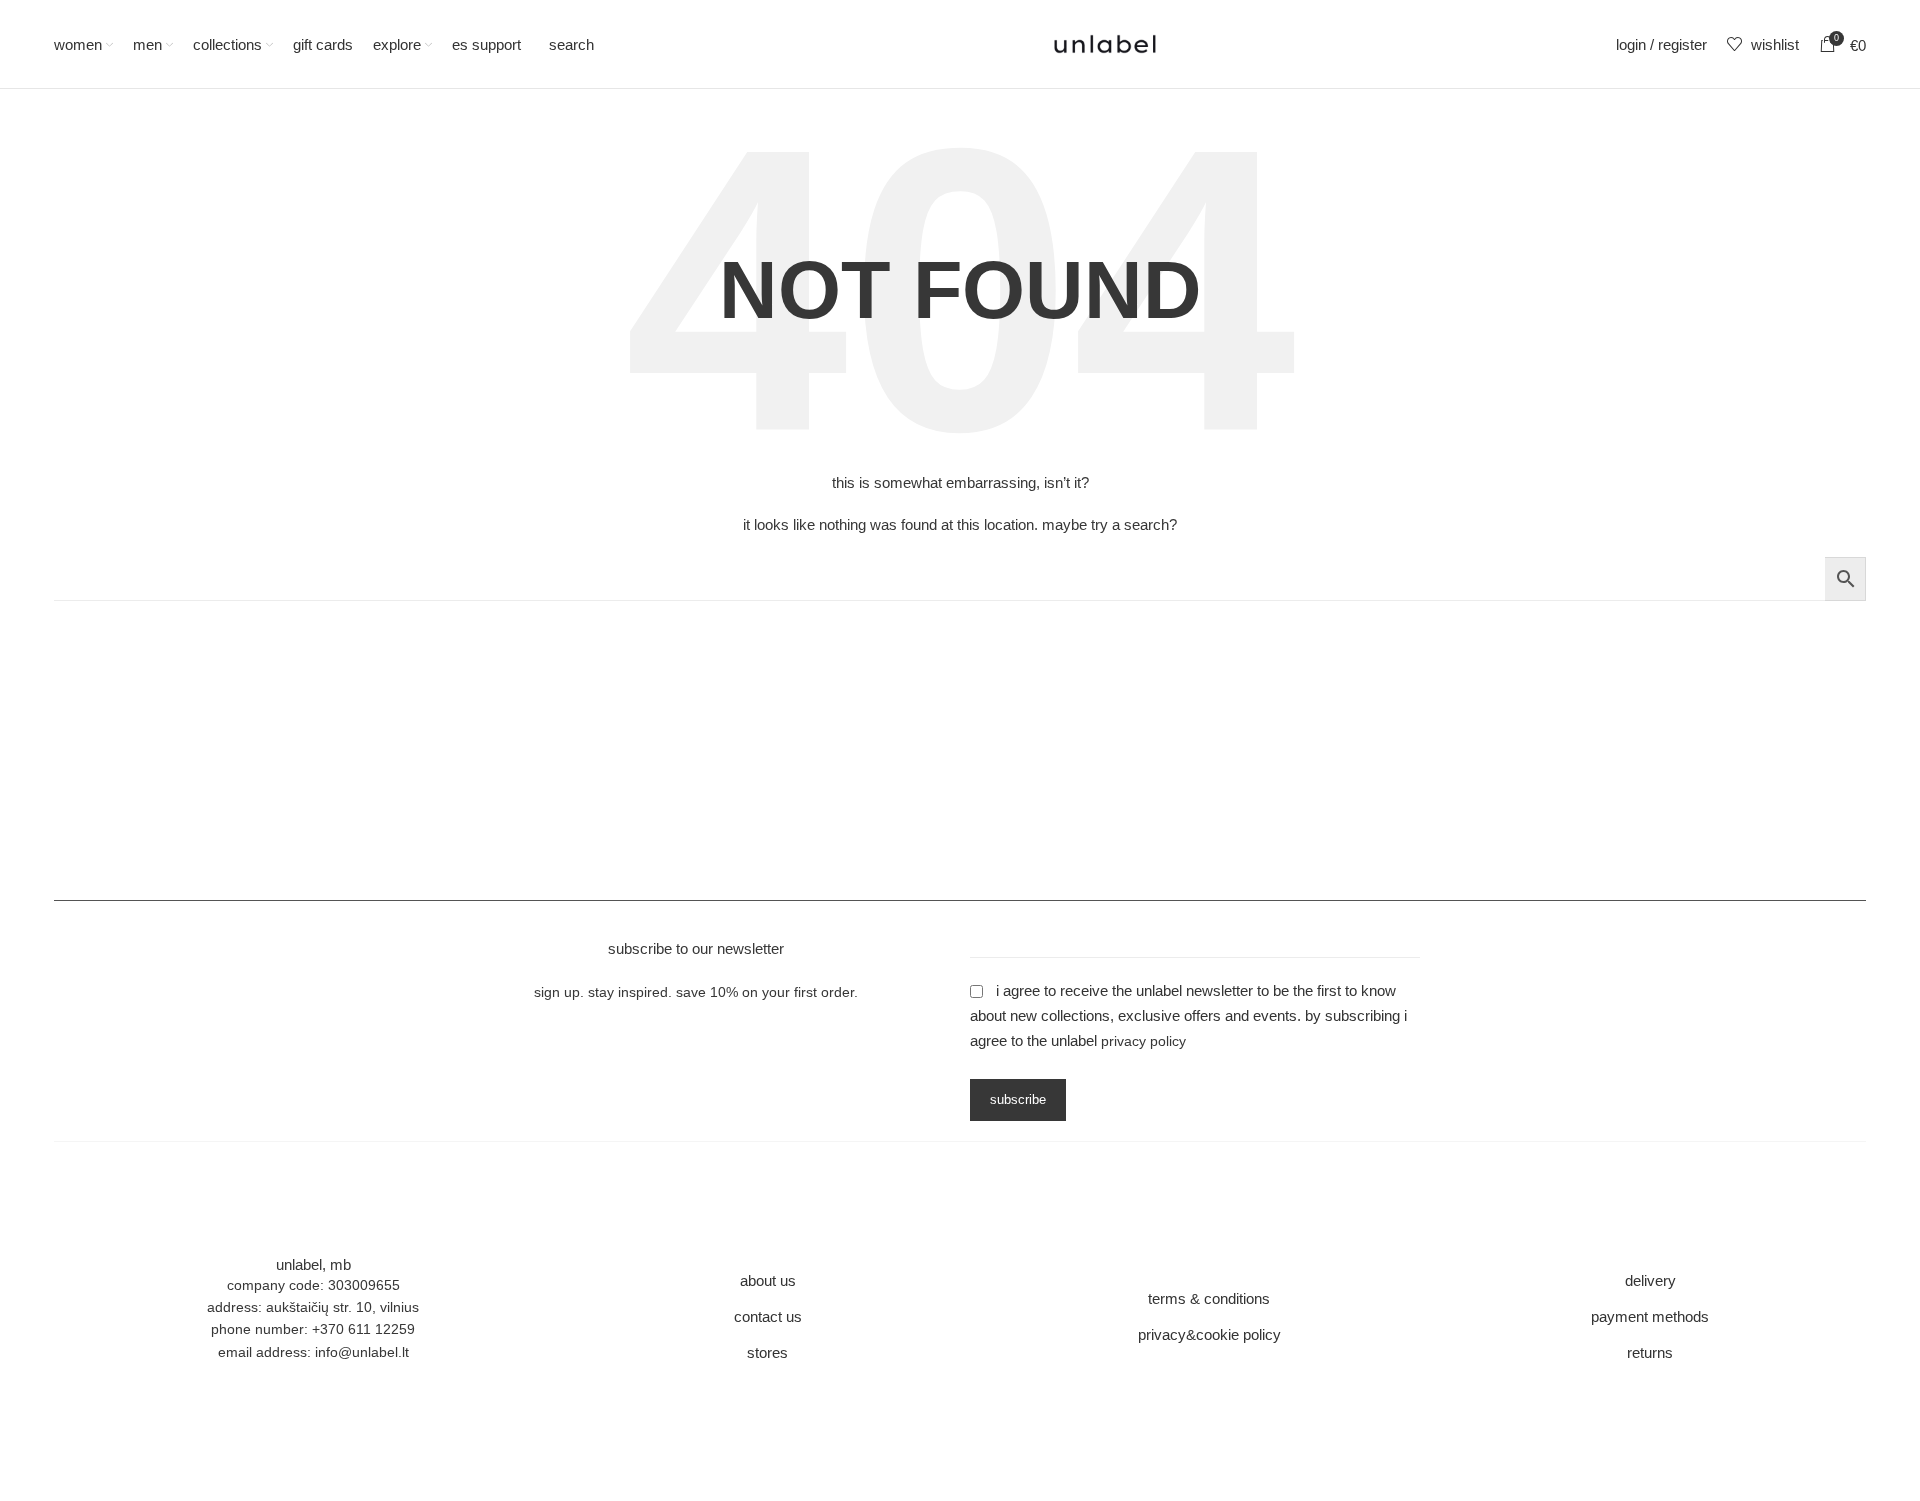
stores (767, 1352)
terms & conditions (1209, 1298)
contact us (768, 1316)
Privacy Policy (1143, 1041)
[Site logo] (1105, 43)
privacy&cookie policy (1209, 1334)
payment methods (1650, 1316)
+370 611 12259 (363, 1329)
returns (1650, 1352)
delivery (1650, 1280)
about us (768, 1280)
